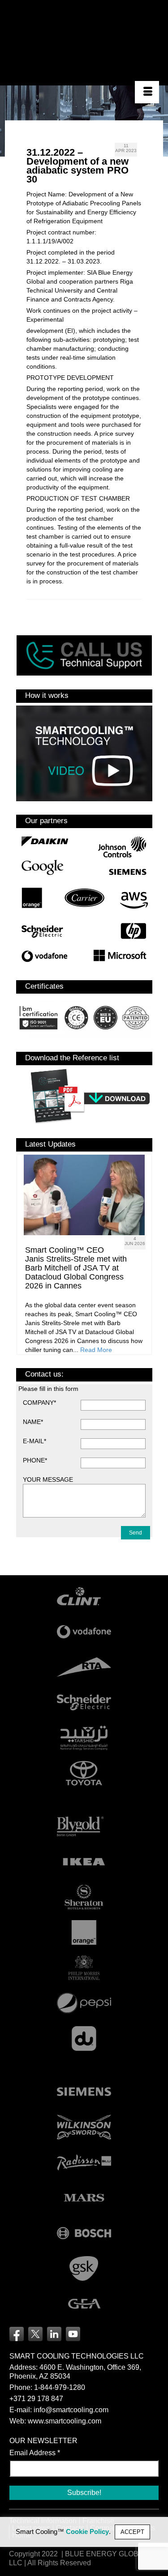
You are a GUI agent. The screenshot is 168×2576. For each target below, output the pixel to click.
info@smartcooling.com (71, 2410)
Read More (96, 1350)
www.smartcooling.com (65, 2421)
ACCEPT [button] (132, 2532)
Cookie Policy (87, 2532)
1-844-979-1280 (60, 2387)
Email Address (35, 2453)
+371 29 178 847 (36, 2399)
